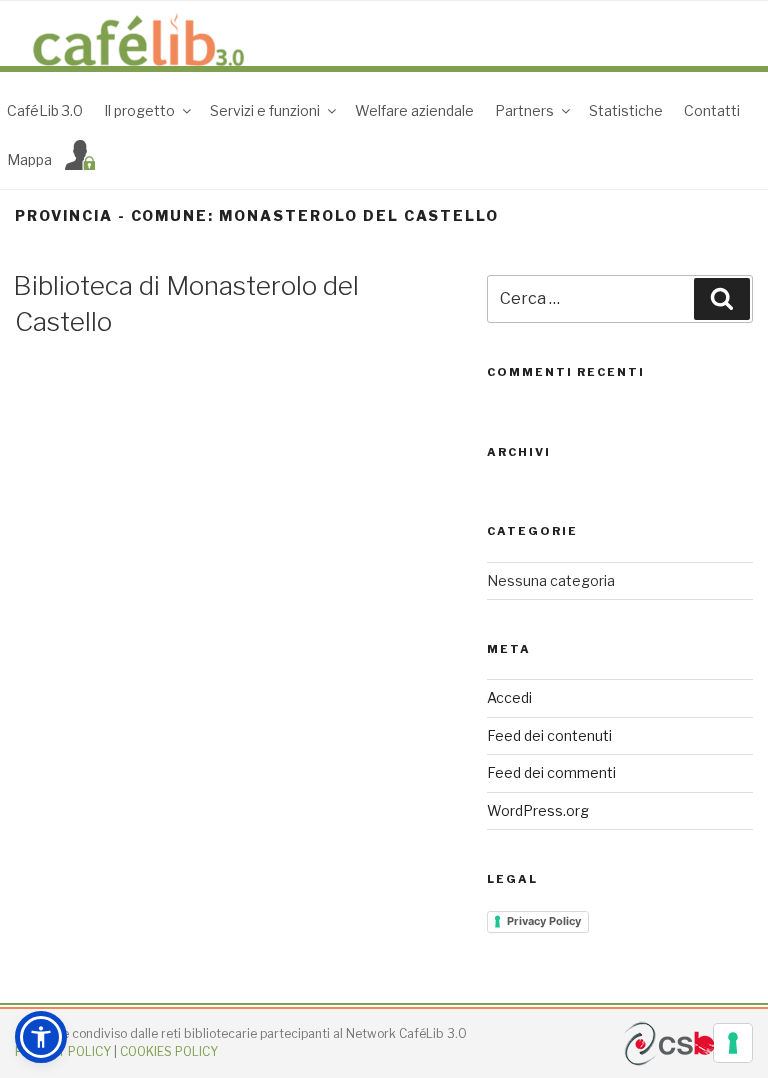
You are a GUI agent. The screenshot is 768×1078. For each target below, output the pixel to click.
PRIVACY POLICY (63, 1051)
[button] (41, 1037)
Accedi (509, 697)
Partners (524, 110)
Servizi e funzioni (265, 110)
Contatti (712, 110)
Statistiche (626, 110)
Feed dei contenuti (549, 735)
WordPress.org (538, 810)
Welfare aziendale (414, 110)
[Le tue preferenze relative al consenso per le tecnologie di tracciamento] (733, 1043)
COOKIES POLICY (169, 1051)
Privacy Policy (544, 921)
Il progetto (139, 110)
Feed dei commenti (551, 772)
